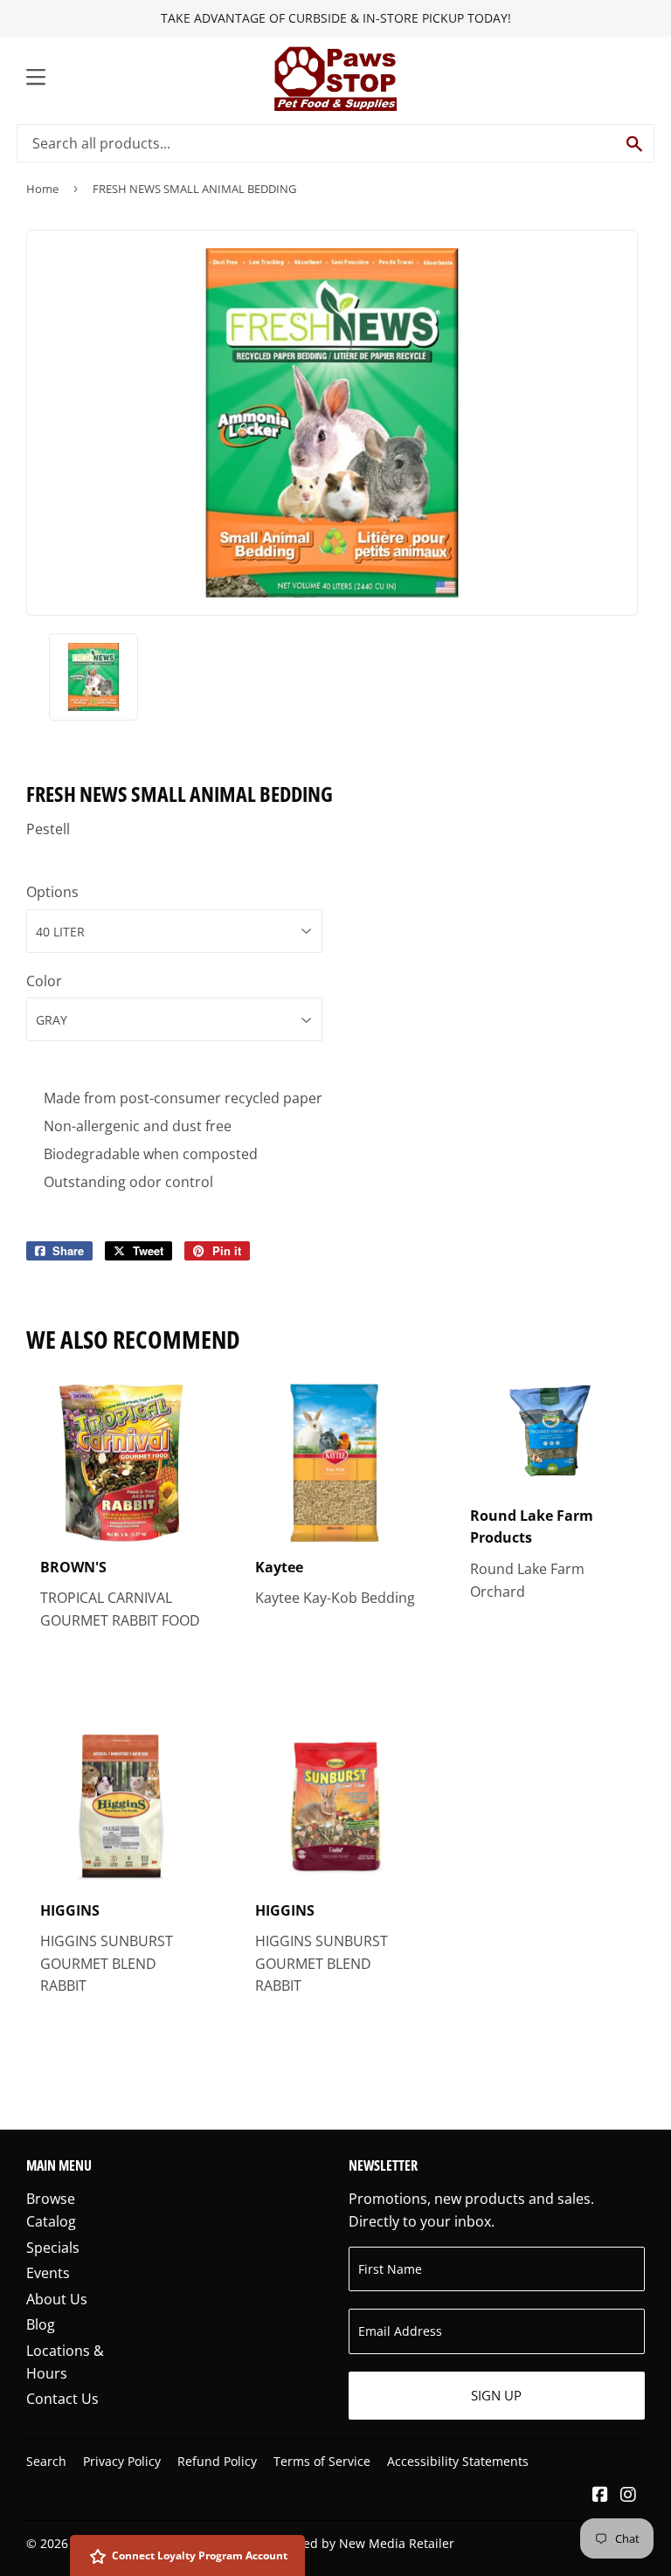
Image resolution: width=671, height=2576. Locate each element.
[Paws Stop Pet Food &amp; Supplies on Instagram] (628, 2496)
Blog (41, 2324)
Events (48, 2273)
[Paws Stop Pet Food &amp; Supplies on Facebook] (600, 2496)
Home (42, 189)
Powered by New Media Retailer (361, 2543)
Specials (53, 2248)
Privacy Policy (122, 2461)
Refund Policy (217, 2461)
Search (46, 2461)
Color (44, 981)
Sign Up (496, 2395)
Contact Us (62, 2399)
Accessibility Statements (458, 2461)
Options (52, 892)
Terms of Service (322, 2461)
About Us (57, 2299)
